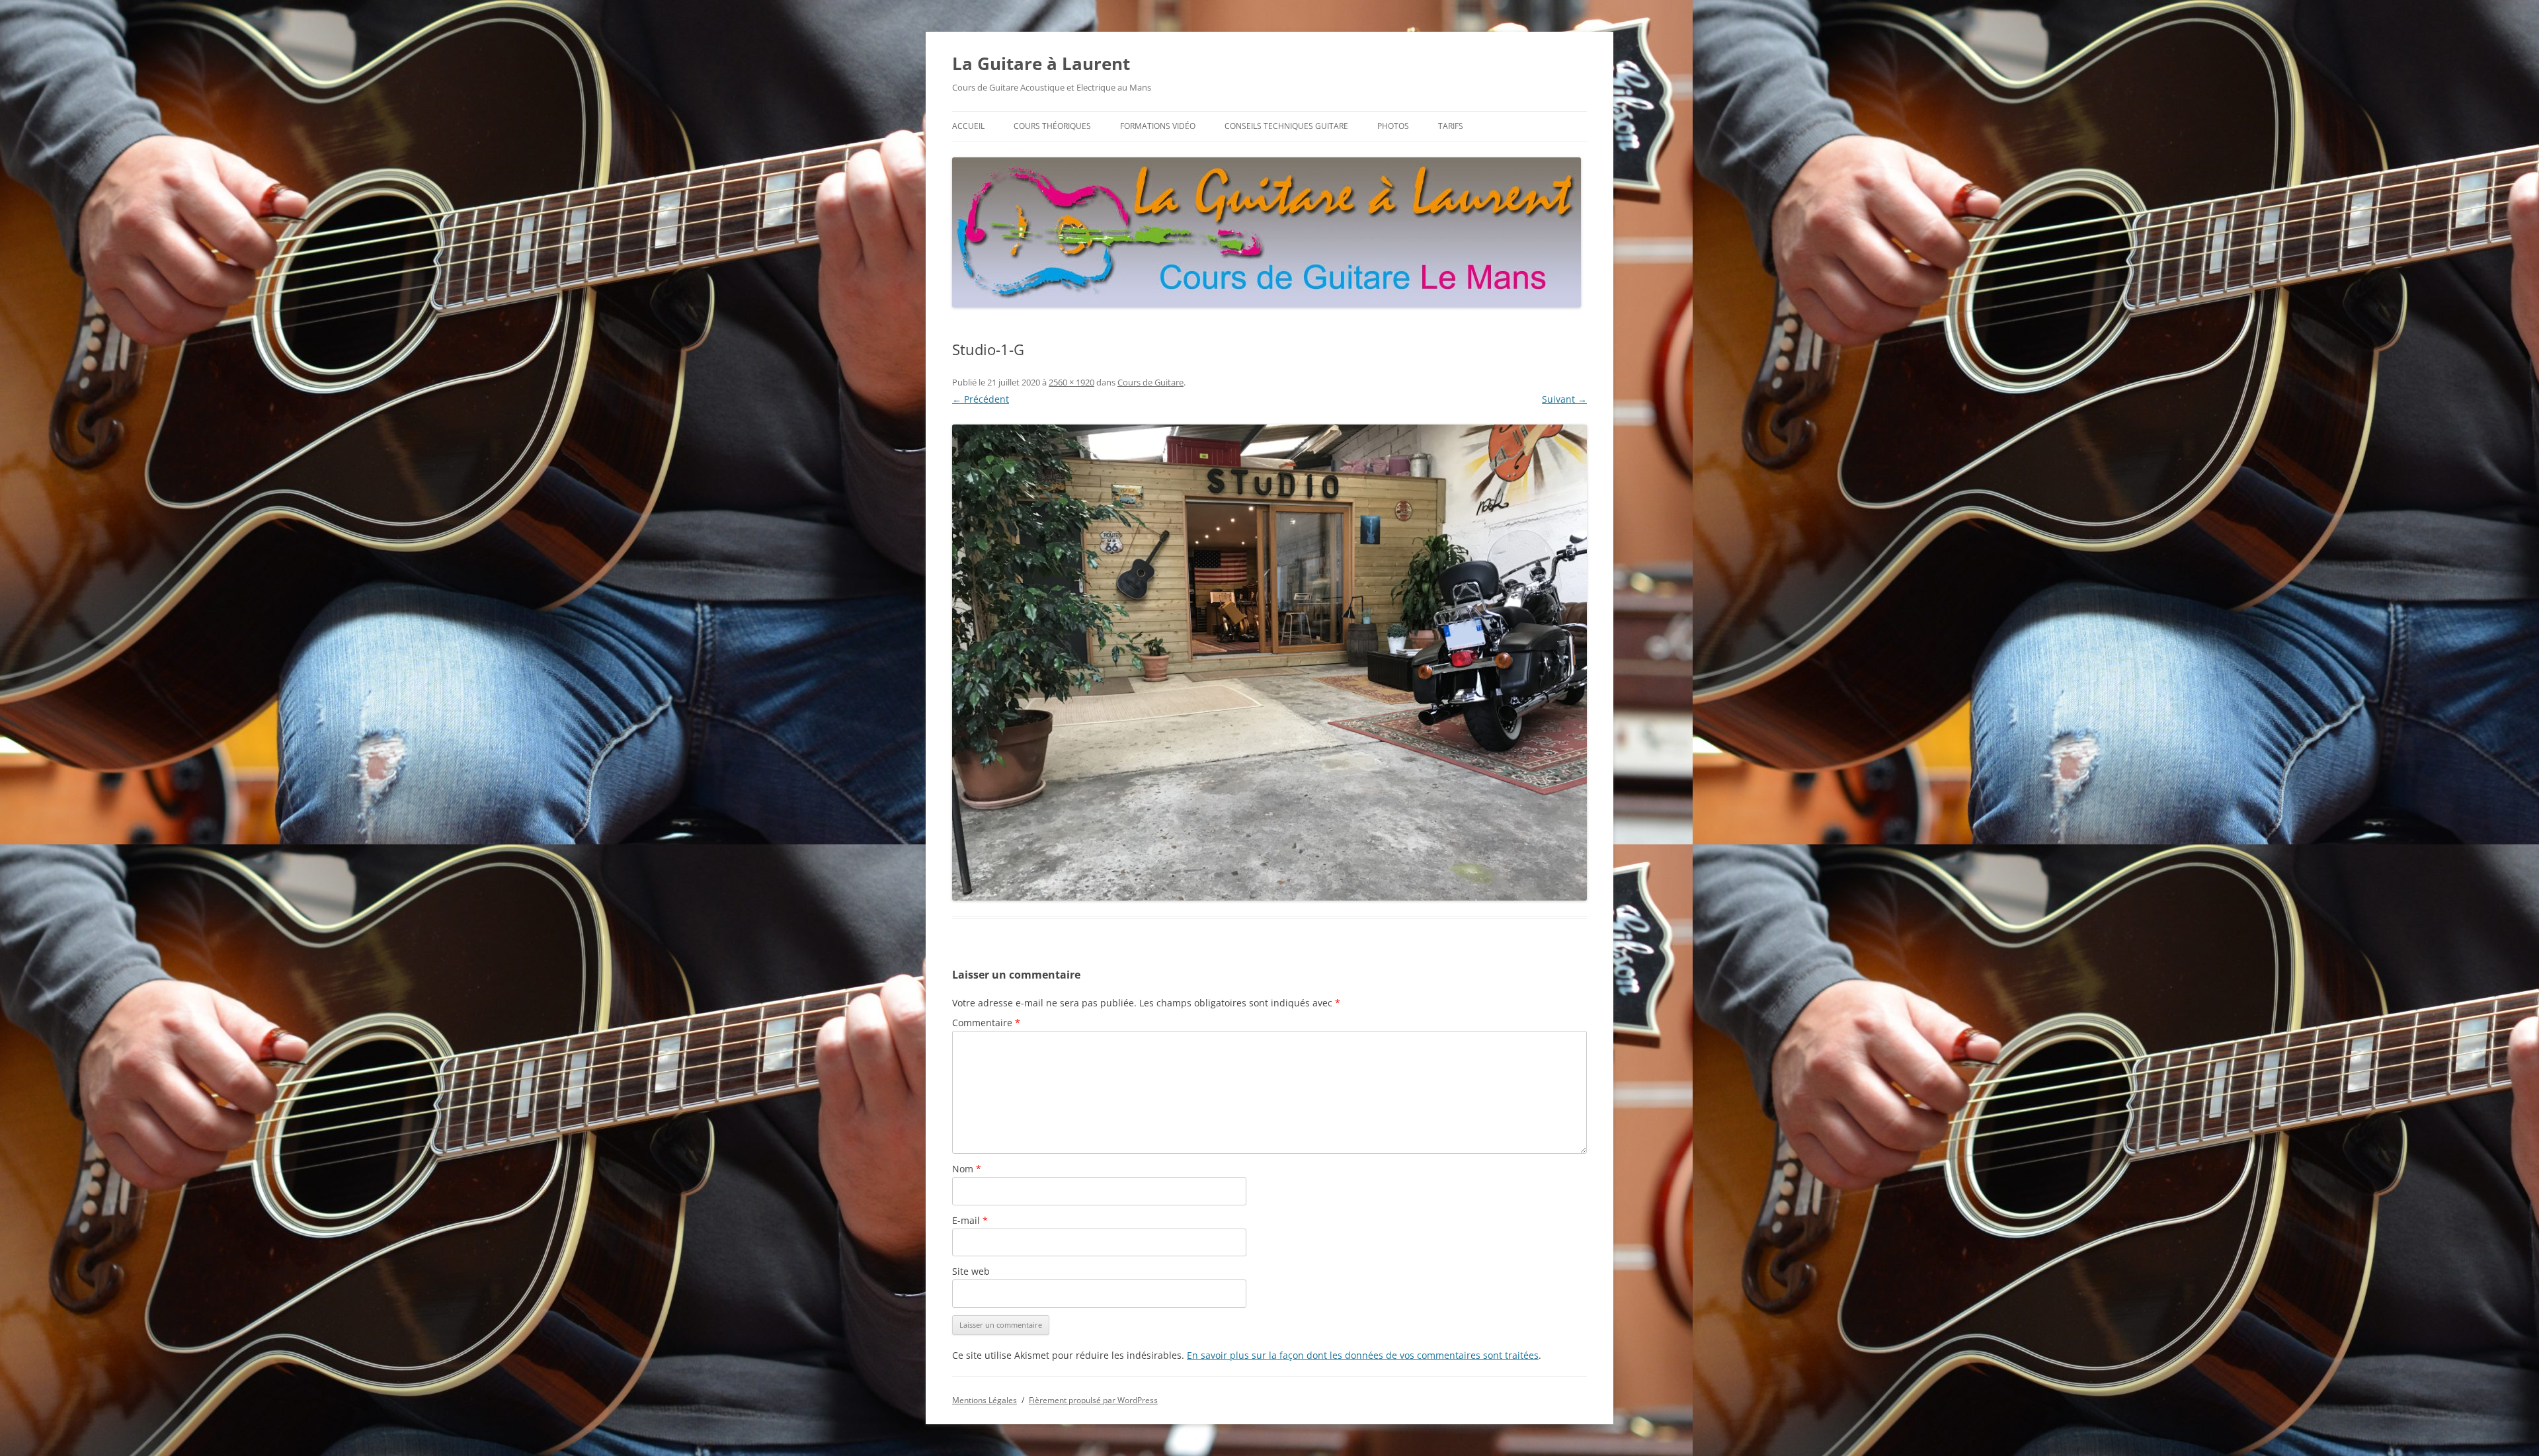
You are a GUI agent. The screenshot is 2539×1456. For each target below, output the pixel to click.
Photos (1393, 126)
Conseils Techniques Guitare (1286, 126)
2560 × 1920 (1071, 382)
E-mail (970, 1220)
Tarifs (1451, 126)
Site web (971, 1271)
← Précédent (981, 399)
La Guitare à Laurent (1041, 63)
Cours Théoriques (1052, 126)
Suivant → (1564, 399)
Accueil (968, 126)
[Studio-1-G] (1269, 663)
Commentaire (986, 1023)
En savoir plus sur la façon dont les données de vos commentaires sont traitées (1363, 1355)
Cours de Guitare (1150, 382)
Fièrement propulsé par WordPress (1093, 1400)
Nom (967, 1169)
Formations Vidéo (1158, 126)
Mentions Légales (985, 1400)
